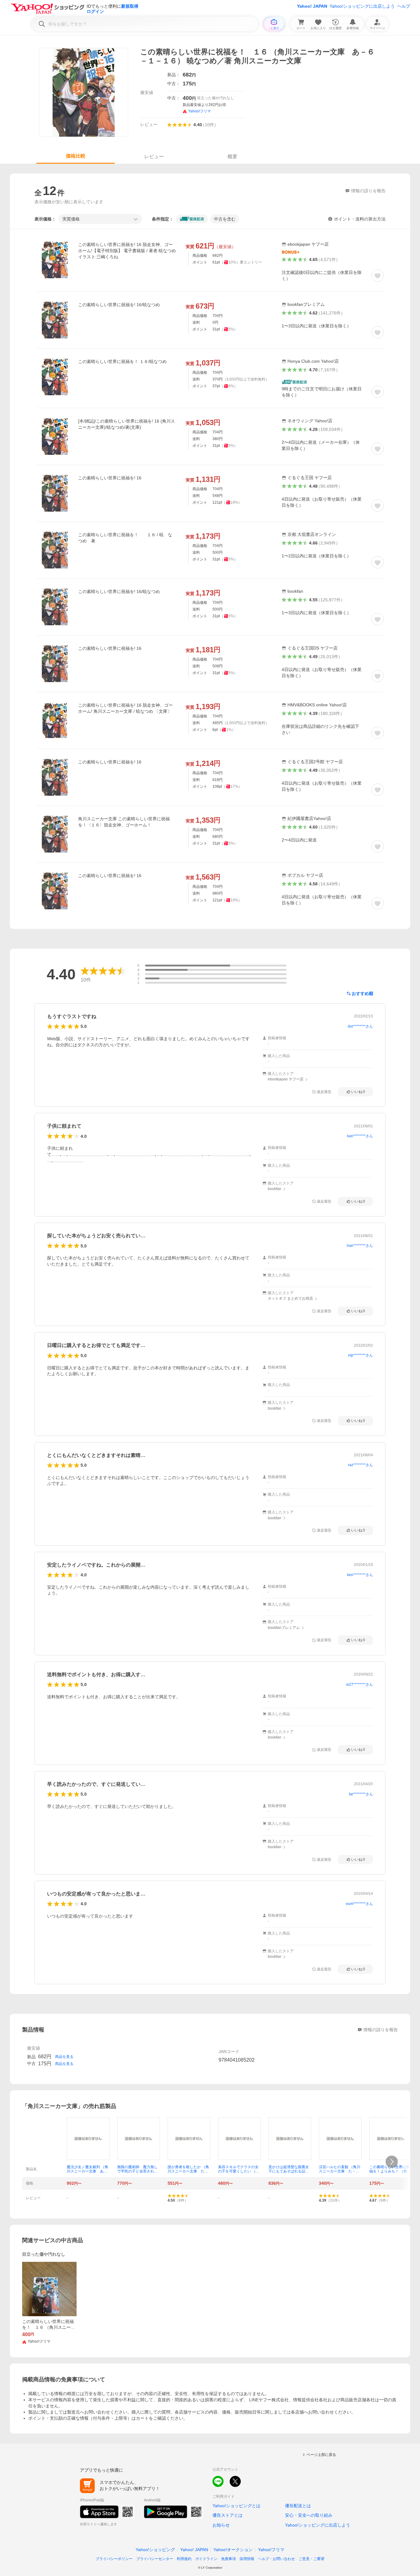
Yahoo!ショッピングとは (236, 2506)
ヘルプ (404, 6)
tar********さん (361, 1794)
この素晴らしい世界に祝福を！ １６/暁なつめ (122, 361)
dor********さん (360, 1026)
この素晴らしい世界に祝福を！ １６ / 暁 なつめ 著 (125, 538)
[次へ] (392, 2162)
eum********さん (359, 1904)
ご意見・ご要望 (311, 2559)
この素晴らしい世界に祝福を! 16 (110, 478)
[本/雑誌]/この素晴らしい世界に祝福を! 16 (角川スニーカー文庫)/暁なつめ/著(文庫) (127, 424)
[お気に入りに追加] (378, 275)
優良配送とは (298, 2506)
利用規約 (184, 2559)
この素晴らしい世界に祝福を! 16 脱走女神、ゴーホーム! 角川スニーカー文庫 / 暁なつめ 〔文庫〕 (125, 708)
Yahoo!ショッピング (155, 2550)
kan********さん (360, 1136)
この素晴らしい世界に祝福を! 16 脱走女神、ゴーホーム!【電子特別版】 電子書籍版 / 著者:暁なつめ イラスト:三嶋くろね (127, 251)
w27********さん (360, 1684)
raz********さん (361, 1465)
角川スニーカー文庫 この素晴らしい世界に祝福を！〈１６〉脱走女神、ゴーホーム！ (124, 822)
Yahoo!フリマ (271, 2550)
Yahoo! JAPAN (312, 6)
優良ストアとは (228, 2515)
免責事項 (228, 2559)
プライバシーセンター (155, 2559)
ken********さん (360, 1575)
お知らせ (221, 2525)
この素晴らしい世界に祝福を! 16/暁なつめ (119, 305)
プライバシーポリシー (114, 2559)
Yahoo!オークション (233, 2550)
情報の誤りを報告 (381, 2030)
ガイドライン (206, 2559)
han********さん (360, 1246)
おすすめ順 (363, 993)
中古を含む (225, 219)
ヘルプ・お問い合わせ (276, 2559)
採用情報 (247, 2559)
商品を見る (64, 2057)
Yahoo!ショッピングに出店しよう (362, 6)
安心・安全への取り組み (309, 2515)
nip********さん (361, 1355)
